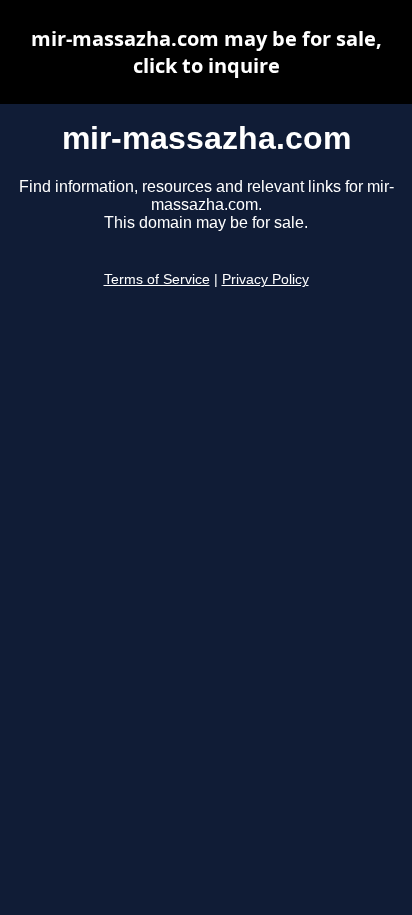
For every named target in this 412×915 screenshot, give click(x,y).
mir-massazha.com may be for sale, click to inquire (206, 52)
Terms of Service (157, 279)
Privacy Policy (265, 279)
